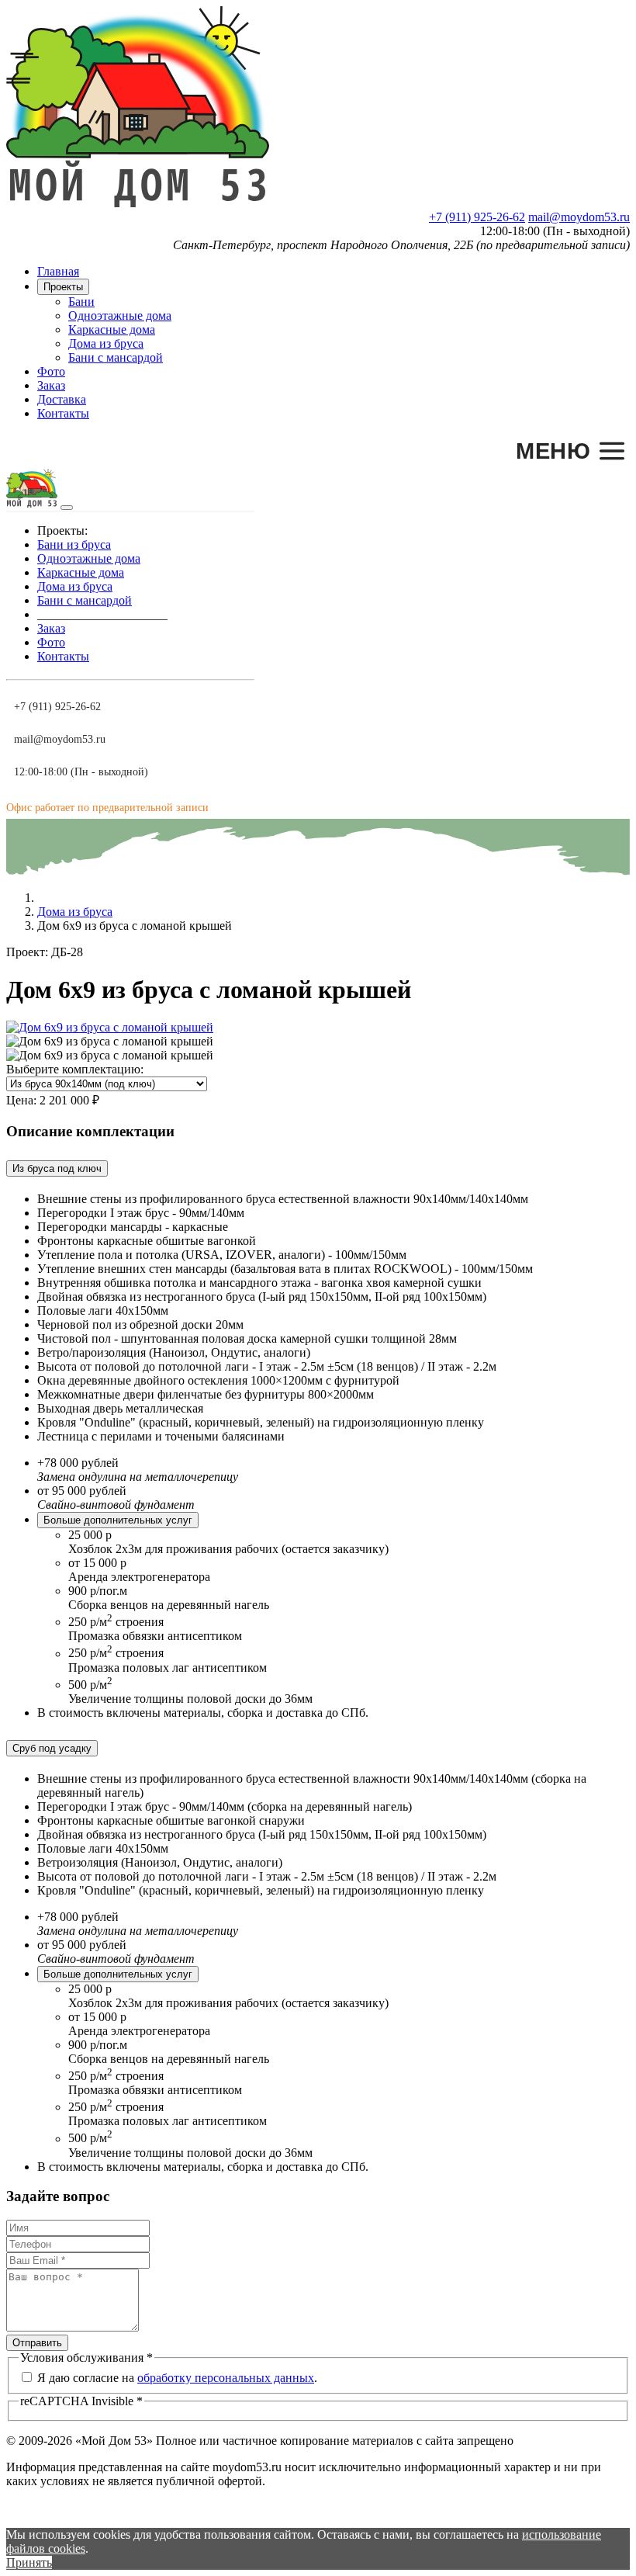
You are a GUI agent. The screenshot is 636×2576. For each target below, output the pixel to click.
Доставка (62, 399)
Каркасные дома (112, 329)
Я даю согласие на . (177, 2378)
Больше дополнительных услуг (118, 1520)
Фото (51, 371)
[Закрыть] (67, 508)
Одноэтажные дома (120, 315)
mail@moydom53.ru (579, 217)
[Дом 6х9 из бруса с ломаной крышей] (110, 1027)
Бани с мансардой (116, 357)
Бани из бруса (74, 544)
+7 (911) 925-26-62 (477, 217)
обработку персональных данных (226, 2378)
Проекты (63, 287)
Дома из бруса (106, 343)
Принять (29, 2562)
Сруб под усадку (52, 1748)
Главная (58, 271)
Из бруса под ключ (57, 1168)
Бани (81, 302)
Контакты (63, 413)
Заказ (51, 385)
